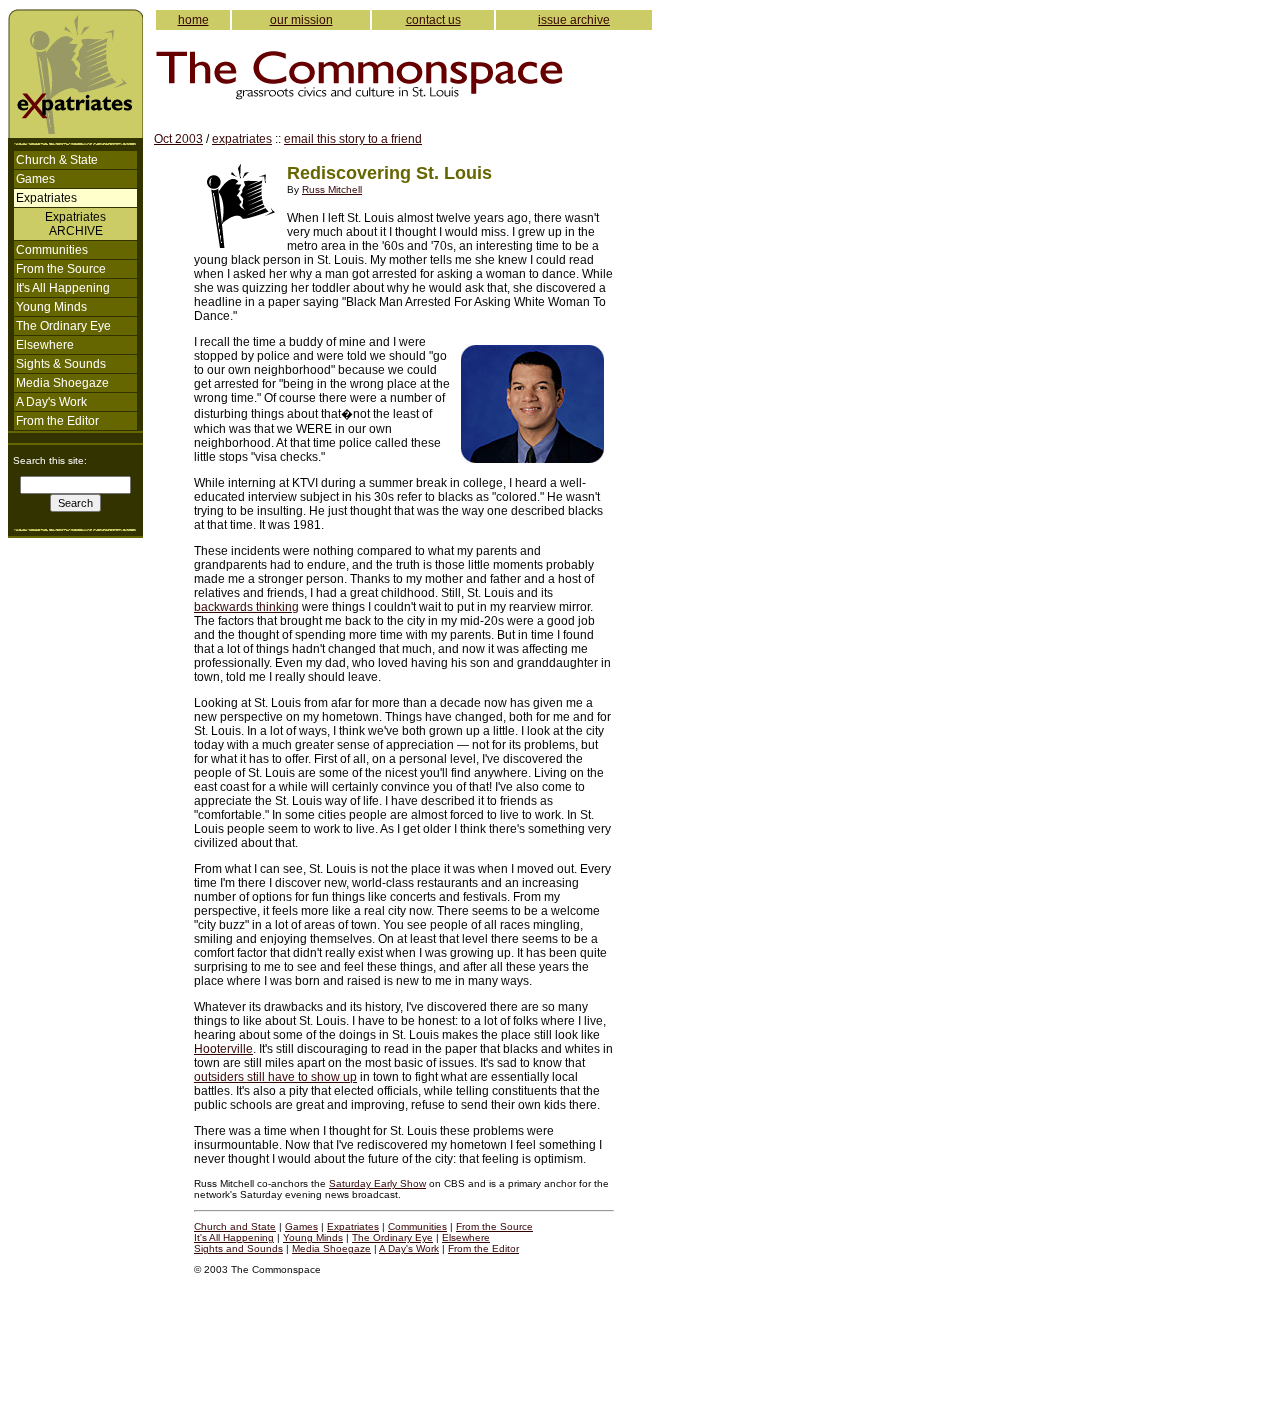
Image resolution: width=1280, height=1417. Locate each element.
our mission (301, 20)
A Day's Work (51, 402)
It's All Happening (63, 288)
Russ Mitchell (332, 189)
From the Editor (57, 421)
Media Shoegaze (62, 383)
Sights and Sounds (238, 1248)
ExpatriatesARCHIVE (75, 224)
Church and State (235, 1226)
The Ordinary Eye (63, 326)
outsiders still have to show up (275, 1077)
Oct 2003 (178, 139)
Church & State (57, 160)
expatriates (242, 139)
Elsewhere (45, 345)
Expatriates (353, 1226)
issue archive (574, 20)
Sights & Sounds (61, 364)
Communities (52, 250)
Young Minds (51, 307)
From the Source (61, 269)
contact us (433, 20)
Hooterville (223, 1049)
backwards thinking (246, 607)
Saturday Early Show (377, 1183)
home (193, 20)
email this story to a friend (353, 139)
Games (35, 179)
